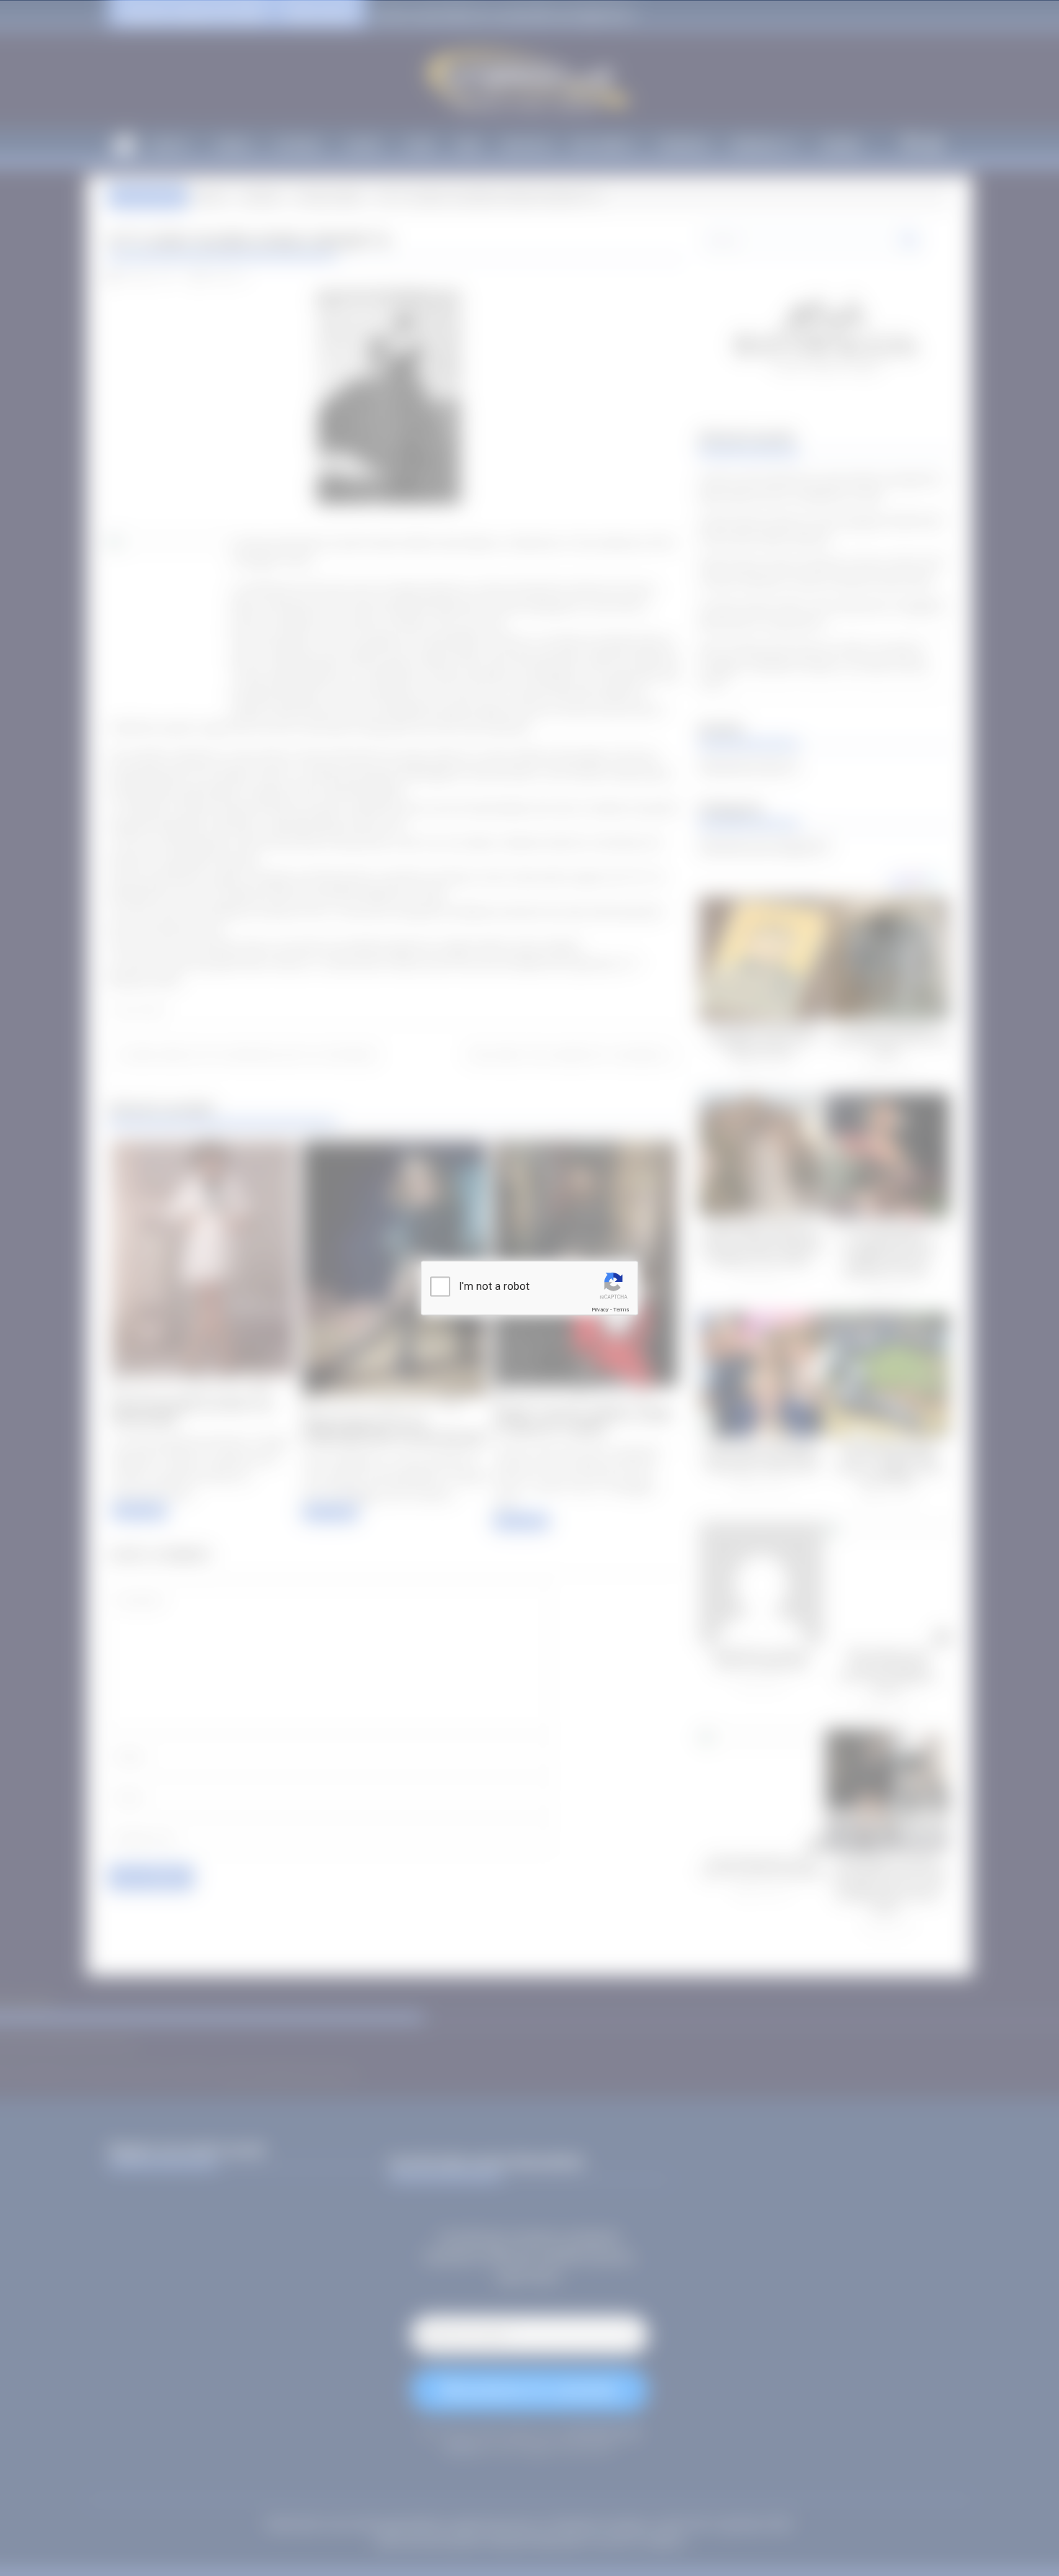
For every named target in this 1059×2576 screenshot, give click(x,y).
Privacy (600, 1310)
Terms (621, 1310)
